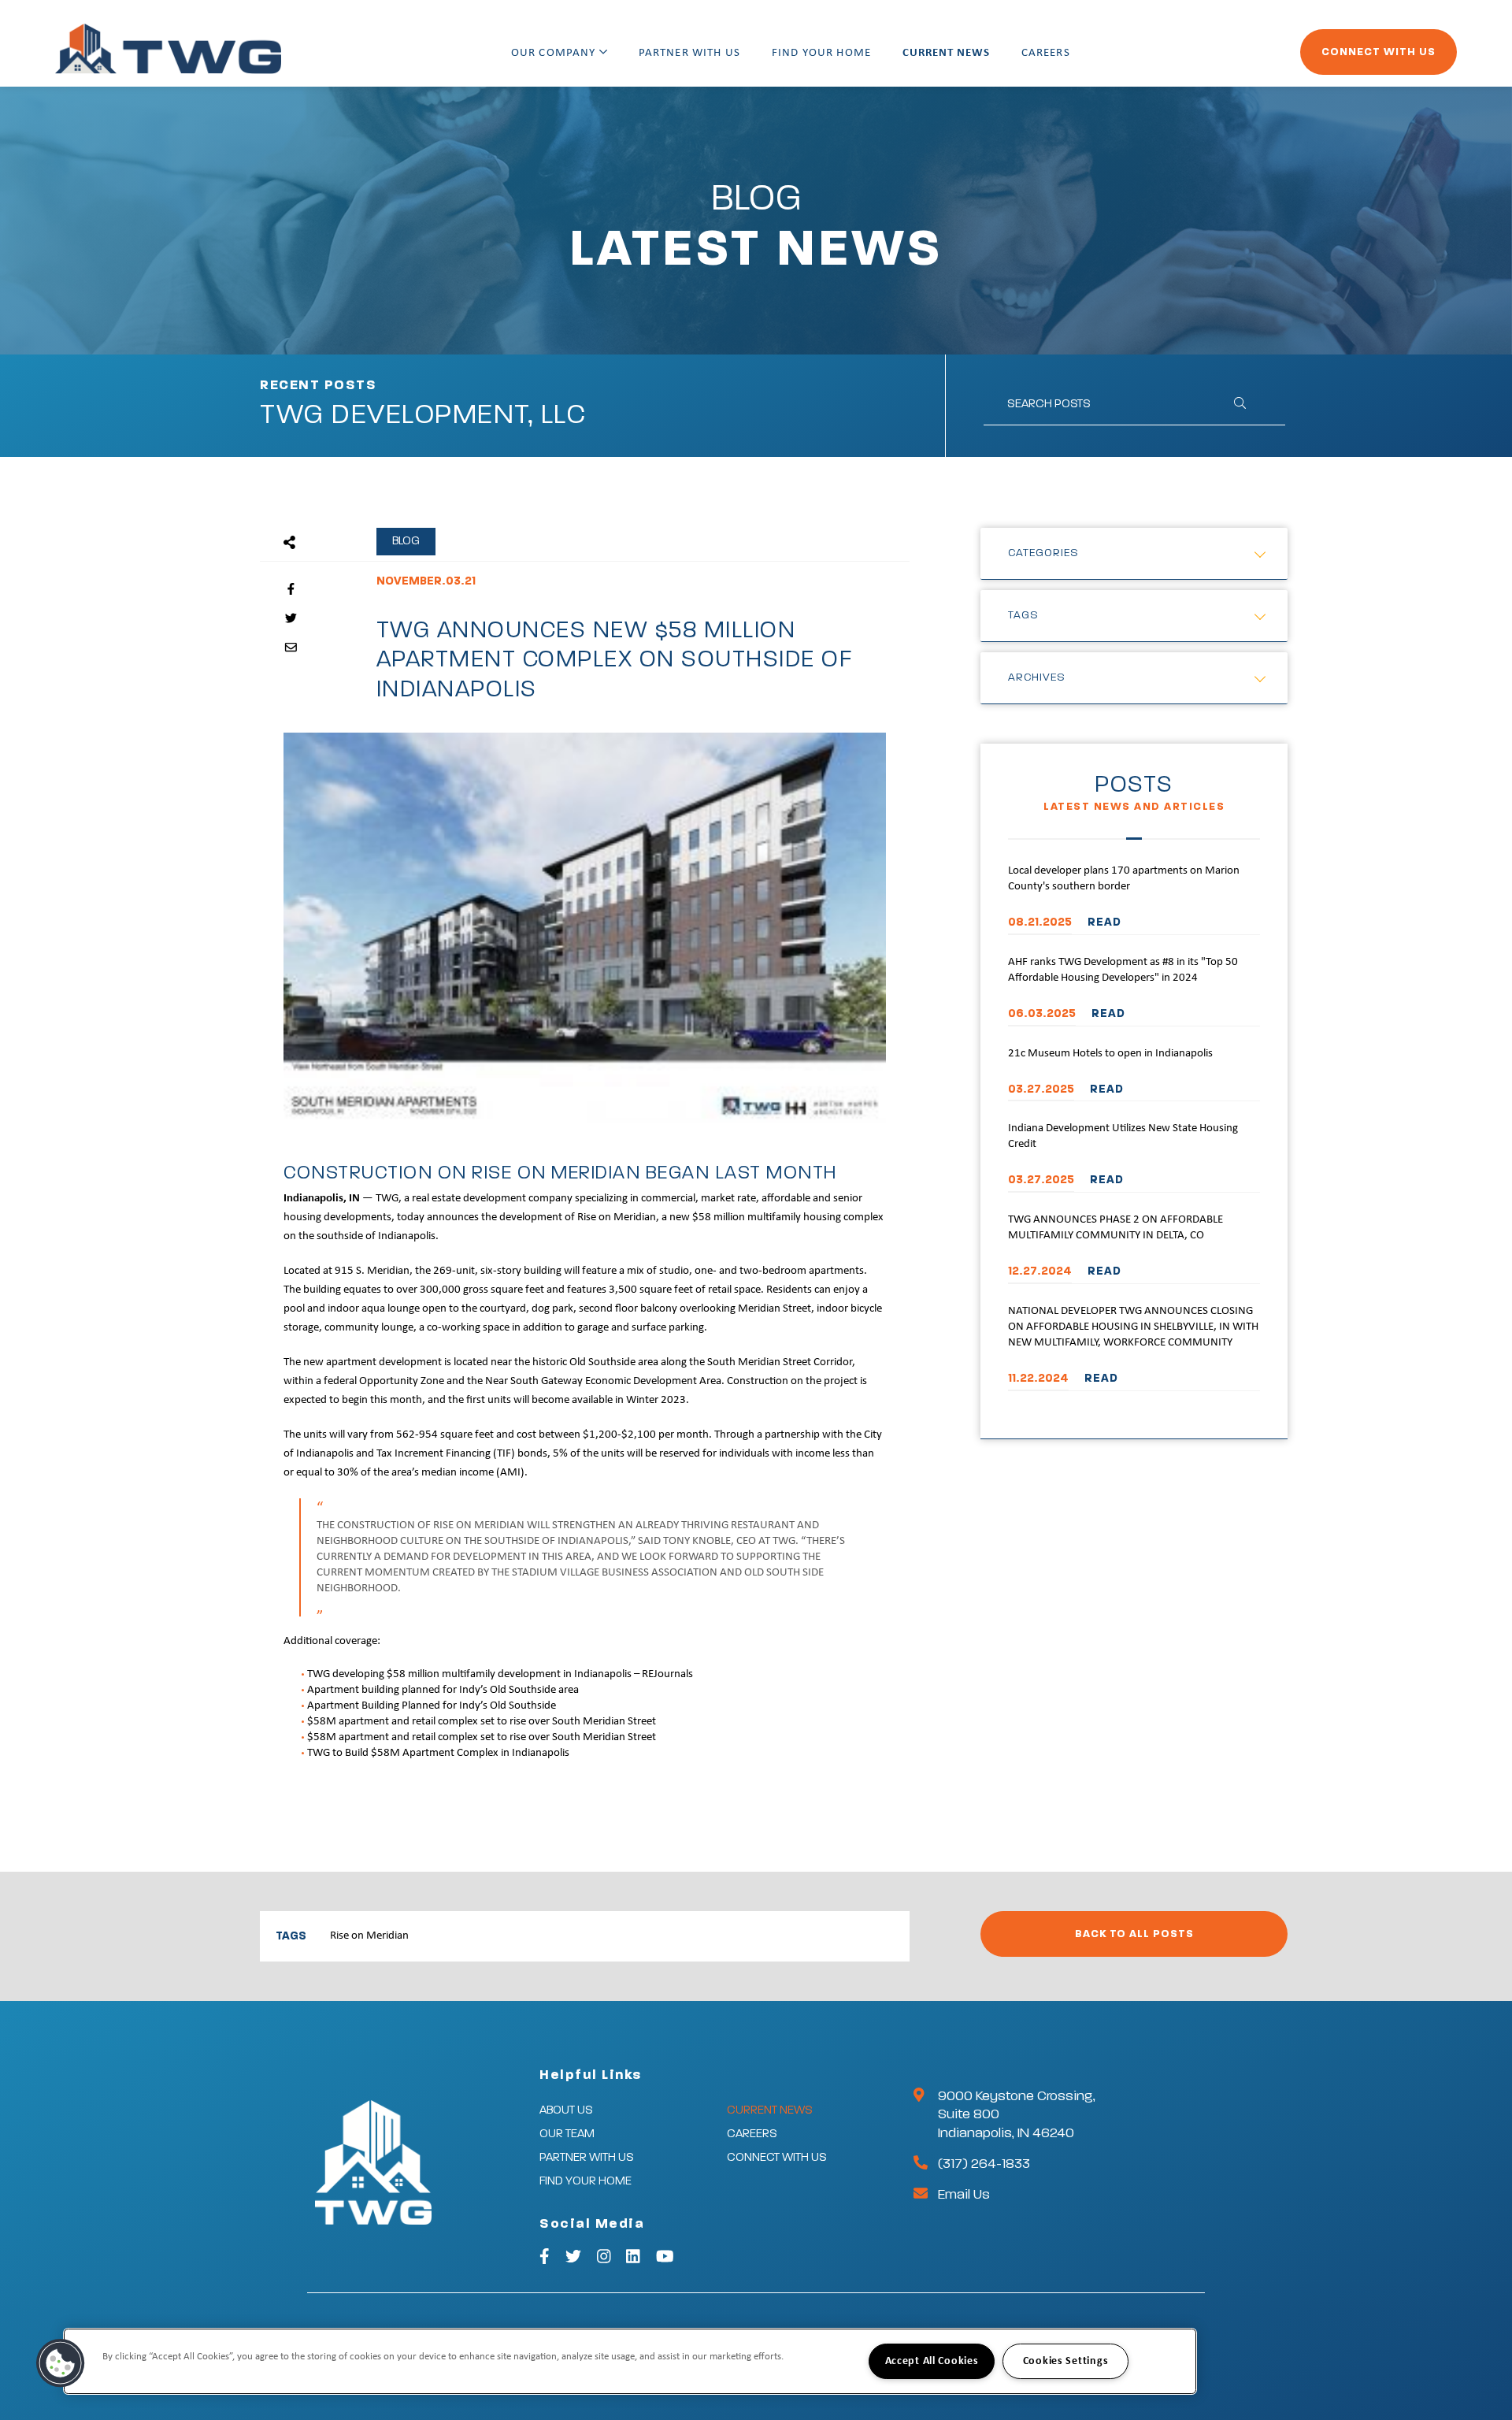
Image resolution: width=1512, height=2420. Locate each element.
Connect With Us (1379, 52)
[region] (630, 2361)
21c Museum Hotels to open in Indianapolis (1110, 1054)
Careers (1046, 53)
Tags (1023, 615)
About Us (566, 2110)
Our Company (555, 53)
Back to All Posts (1134, 1934)
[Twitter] (573, 2259)
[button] (61, 2363)
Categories (1043, 553)
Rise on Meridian (369, 1936)
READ (1104, 922)
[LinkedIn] (633, 2259)
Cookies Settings (1066, 2361)
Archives (1037, 677)
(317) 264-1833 (984, 2164)
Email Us (964, 2195)
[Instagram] (604, 2259)
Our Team (567, 2134)
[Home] (168, 49)
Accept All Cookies (932, 2361)
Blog (406, 541)
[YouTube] (665, 2259)
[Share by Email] (291, 649)
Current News (946, 53)
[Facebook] (545, 2259)
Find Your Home (821, 53)
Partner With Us (689, 53)
